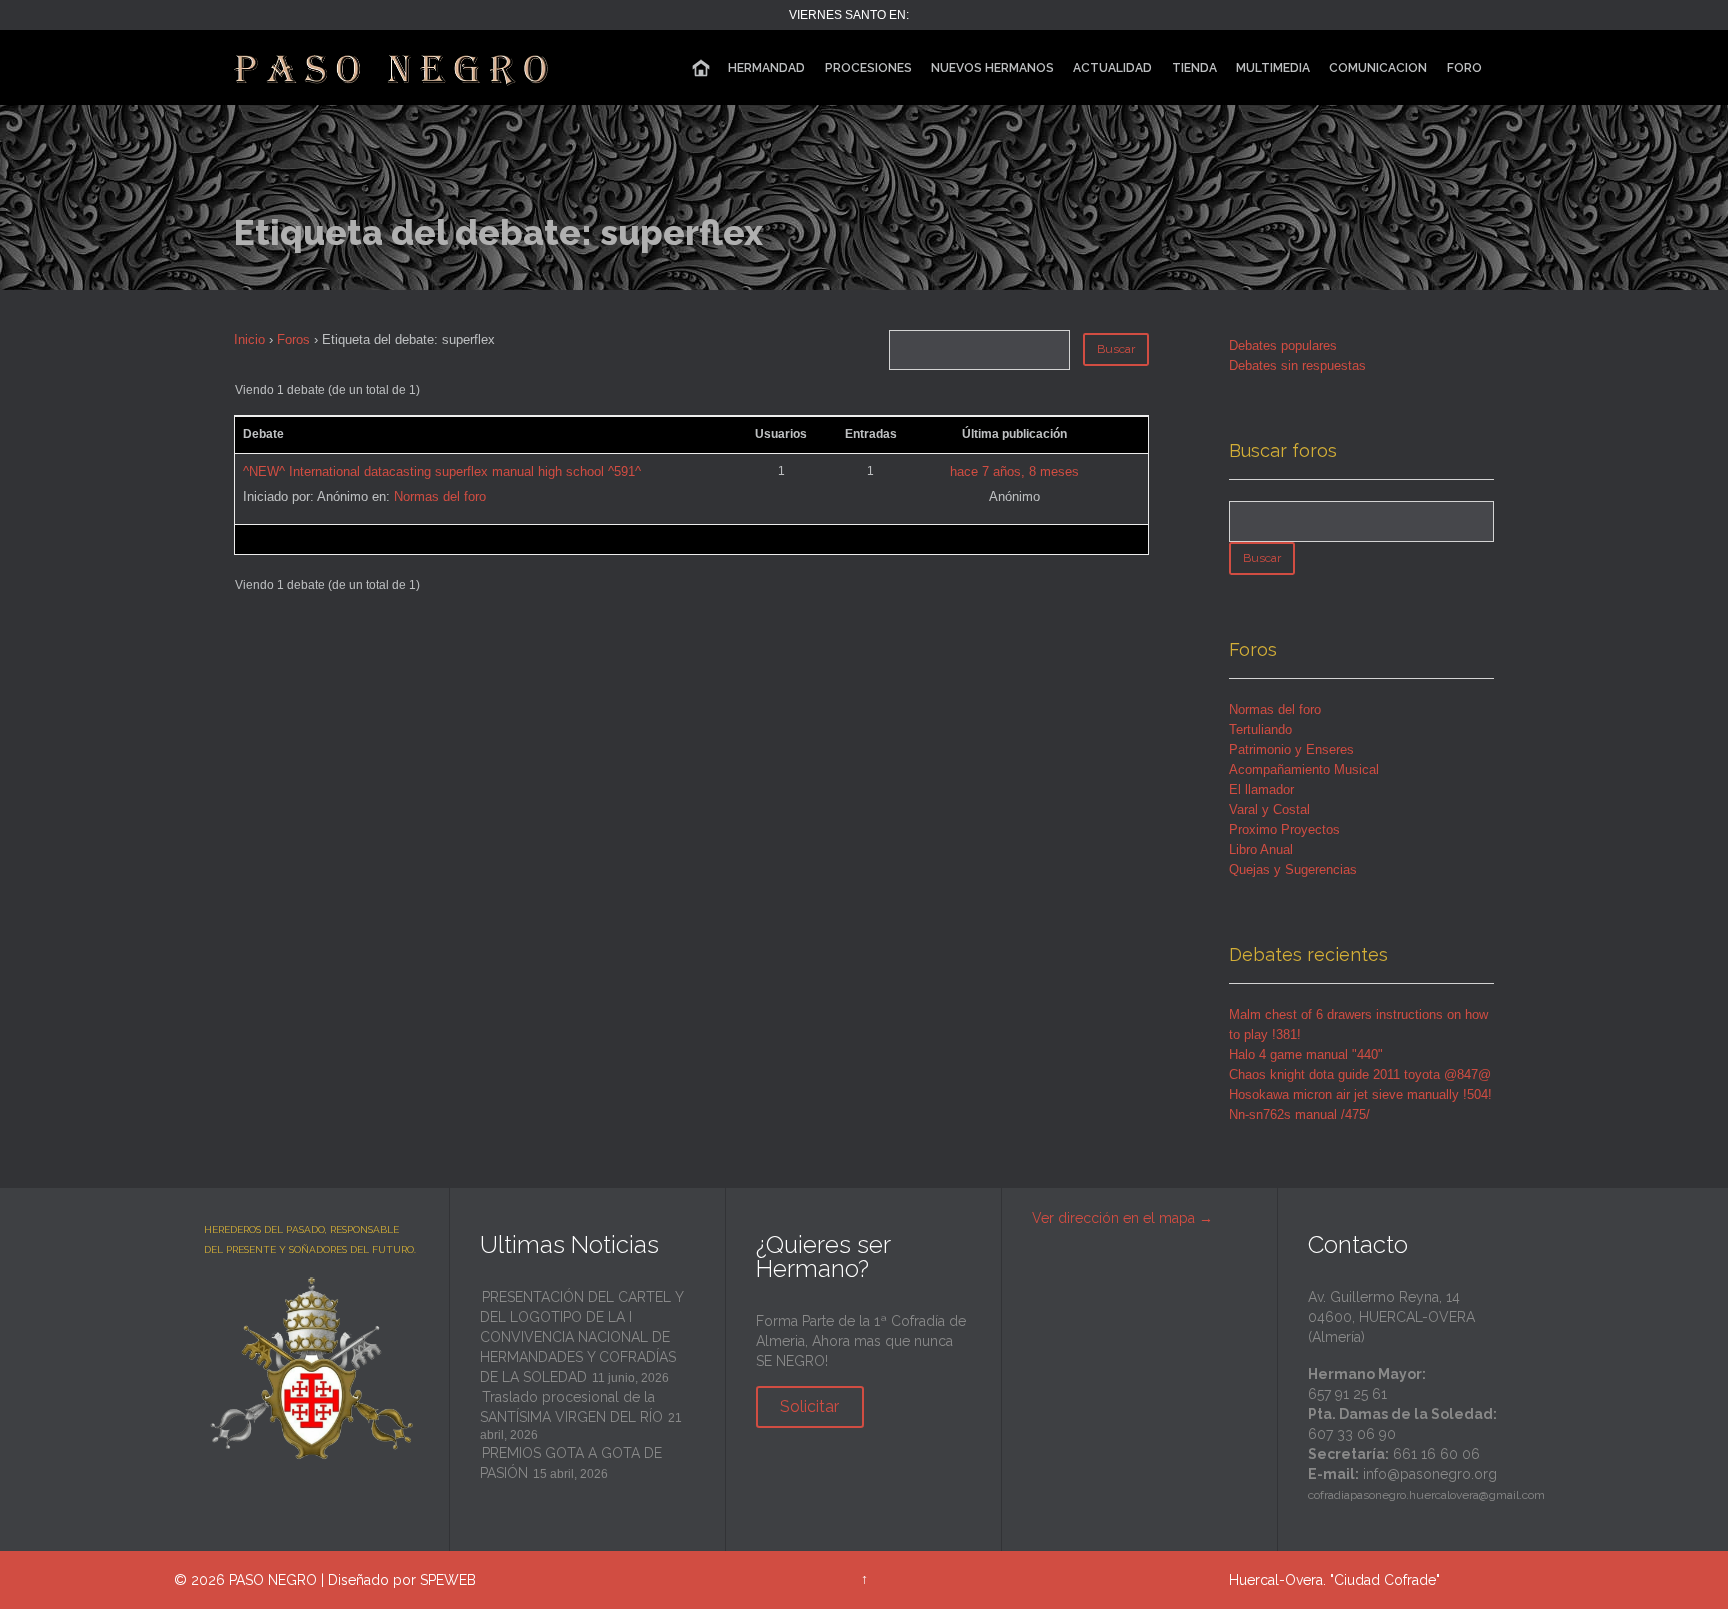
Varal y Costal (1269, 809)
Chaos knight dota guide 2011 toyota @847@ (1360, 1074)
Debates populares (1283, 345)
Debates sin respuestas (1297, 365)
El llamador (1261, 789)
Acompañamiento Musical (1304, 769)
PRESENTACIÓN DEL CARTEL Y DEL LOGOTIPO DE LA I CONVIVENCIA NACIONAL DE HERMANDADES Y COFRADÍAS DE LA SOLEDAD (581, 1337)
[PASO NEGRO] (393, 67)
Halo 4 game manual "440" (1306, 1054)
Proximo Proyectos (1284, 829)
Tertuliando (1260, 729)
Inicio (249, 339)
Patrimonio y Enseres (1291, 749)
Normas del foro (440, 496)
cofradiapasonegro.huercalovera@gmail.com (1426, 1495)
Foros (293, 339)
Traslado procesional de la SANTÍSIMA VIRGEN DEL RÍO (571, 1407)
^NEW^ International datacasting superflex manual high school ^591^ (442, 471)
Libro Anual (1261, 849)
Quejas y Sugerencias (1293, 869)
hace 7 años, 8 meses (1014, 471)
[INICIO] (701, 68)
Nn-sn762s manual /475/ (1299, 1114)
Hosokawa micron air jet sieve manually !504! (1360, 1094)
